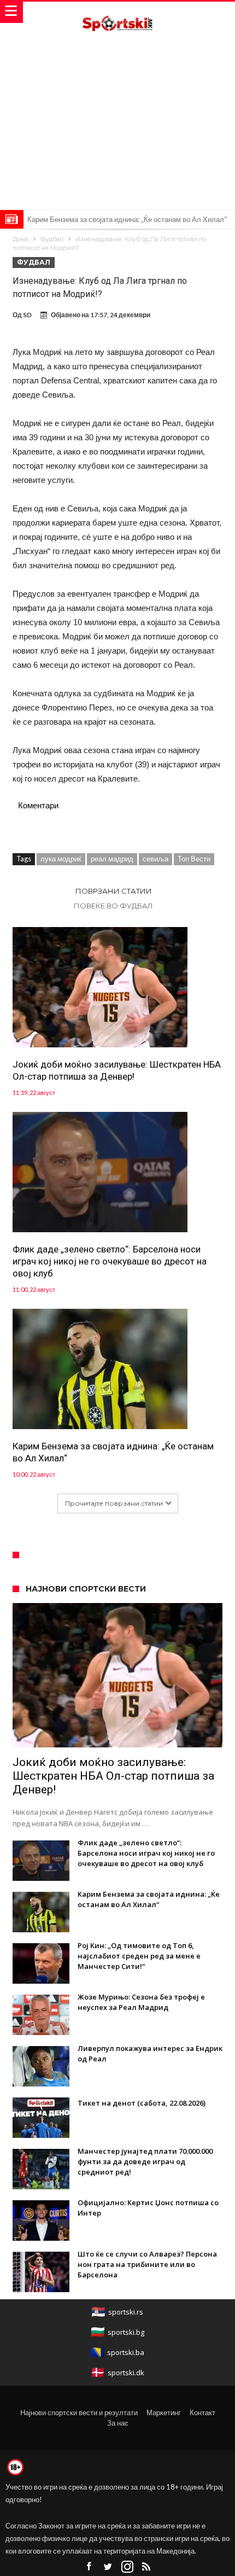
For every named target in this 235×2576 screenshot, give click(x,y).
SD (27, 315)
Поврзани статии (114, 891)
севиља (155, 859)
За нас (118, 2423)
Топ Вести (194, 859)
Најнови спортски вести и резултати (79, 2412)
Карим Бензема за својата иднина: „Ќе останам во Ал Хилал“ (127, 219)
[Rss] (146, 2567)
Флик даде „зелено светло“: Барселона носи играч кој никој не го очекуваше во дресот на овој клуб (110, 1261)
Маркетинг (164, 2412)
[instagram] (127, 2567)
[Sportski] (117, 12)
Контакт (202, 2412)
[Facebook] (89, 2567)
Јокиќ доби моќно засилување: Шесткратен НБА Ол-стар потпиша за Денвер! (117, 1070)
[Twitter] (108, 2567)
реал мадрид (112, 859)
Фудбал (52, 239)
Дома (20, 239)
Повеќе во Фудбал (113, 906)
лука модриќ (61, 859)
